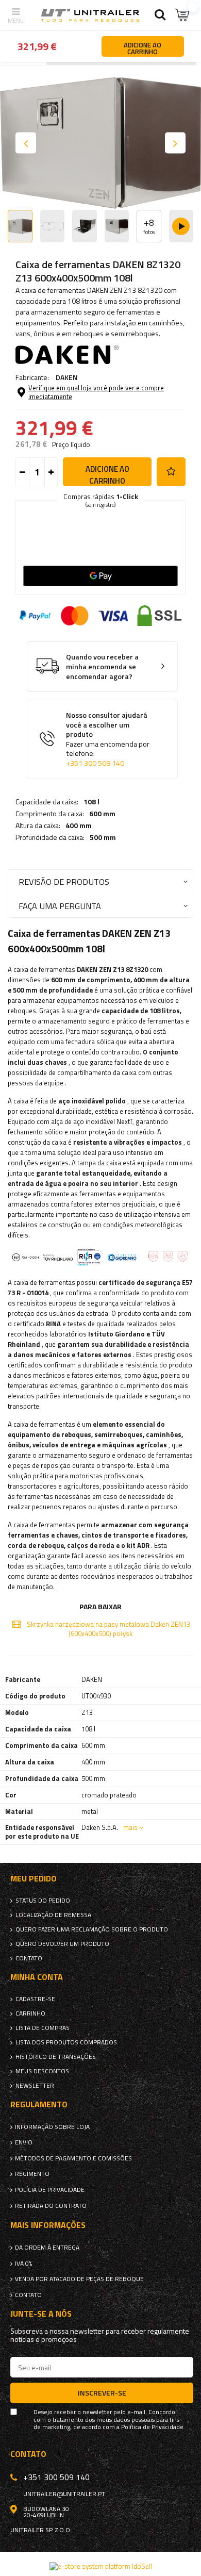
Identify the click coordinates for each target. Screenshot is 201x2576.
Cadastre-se (35, 1999)
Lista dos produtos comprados (66, 2042)
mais (130, 1827)
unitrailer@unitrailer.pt (64, 2494)
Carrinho (30, 2013)
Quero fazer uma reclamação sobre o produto (92, 1929)
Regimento (32, 2174)
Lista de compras (43, 2028)
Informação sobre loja (52, 2127)
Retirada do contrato (51, 2206)
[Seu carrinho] (183, 15)
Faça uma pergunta (60, 906)
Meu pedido (33, 1879)
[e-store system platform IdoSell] (101, 2566)
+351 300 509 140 (95, 763)
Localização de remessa (53, 1915)
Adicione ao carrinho (107, 475)
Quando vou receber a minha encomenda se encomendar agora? (102, 667)
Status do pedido (43, 1901)
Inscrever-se (102, 2393)
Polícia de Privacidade (50, 2190)
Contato (29, 1958)
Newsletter (35, 2086)
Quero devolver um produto (62, 1944)
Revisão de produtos (64, 881)
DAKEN (67, 377)
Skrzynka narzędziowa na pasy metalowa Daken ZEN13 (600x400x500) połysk (108, 1629)
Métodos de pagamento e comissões (73, 2158)
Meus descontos (42, 2071)
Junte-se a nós (41, 2314)
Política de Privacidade (152, 2427)
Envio (24, 2142)
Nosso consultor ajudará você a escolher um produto (108, 739)
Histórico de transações (56, 2057)
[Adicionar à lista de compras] (171, 472)
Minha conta (37, 1977)
